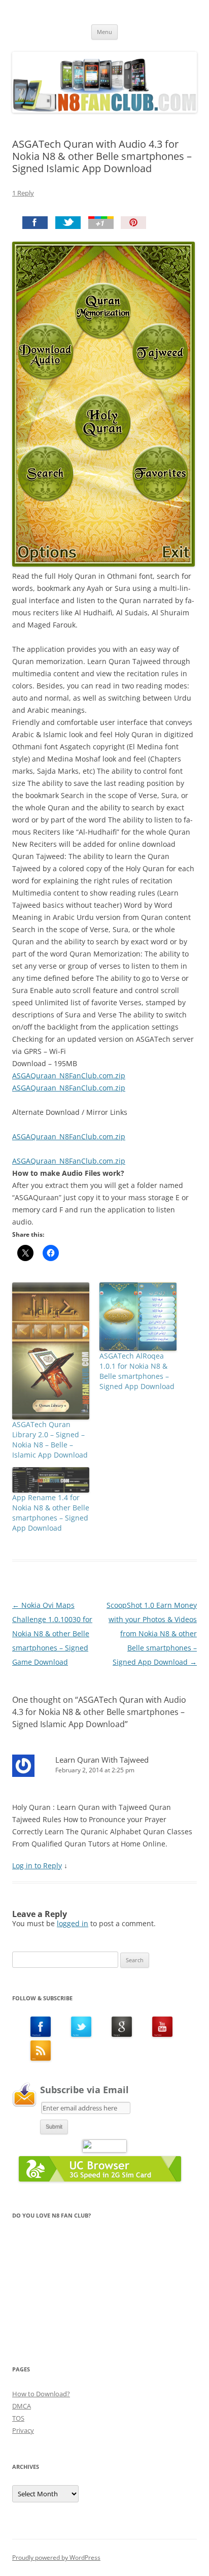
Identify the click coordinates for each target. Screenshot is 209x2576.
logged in (73, 1923)
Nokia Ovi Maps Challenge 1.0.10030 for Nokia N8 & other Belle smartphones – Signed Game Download (52, 1633)
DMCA (22, 2406)
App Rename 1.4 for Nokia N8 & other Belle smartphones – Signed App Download (51, 1513)
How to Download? (41, 2394)
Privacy (23, 2430)
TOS (18, 2418)
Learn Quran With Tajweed (102, 1760)
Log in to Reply (37, 1865)
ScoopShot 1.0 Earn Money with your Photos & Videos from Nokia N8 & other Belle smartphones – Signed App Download (152, 1633)
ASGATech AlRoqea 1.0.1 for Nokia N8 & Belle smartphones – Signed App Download (137, 1371)
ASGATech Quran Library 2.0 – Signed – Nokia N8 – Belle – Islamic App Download (50, 1440)
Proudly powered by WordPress (56, 2557)
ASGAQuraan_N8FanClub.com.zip (69, 1076)
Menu (104, 32)
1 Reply (23, 193)
